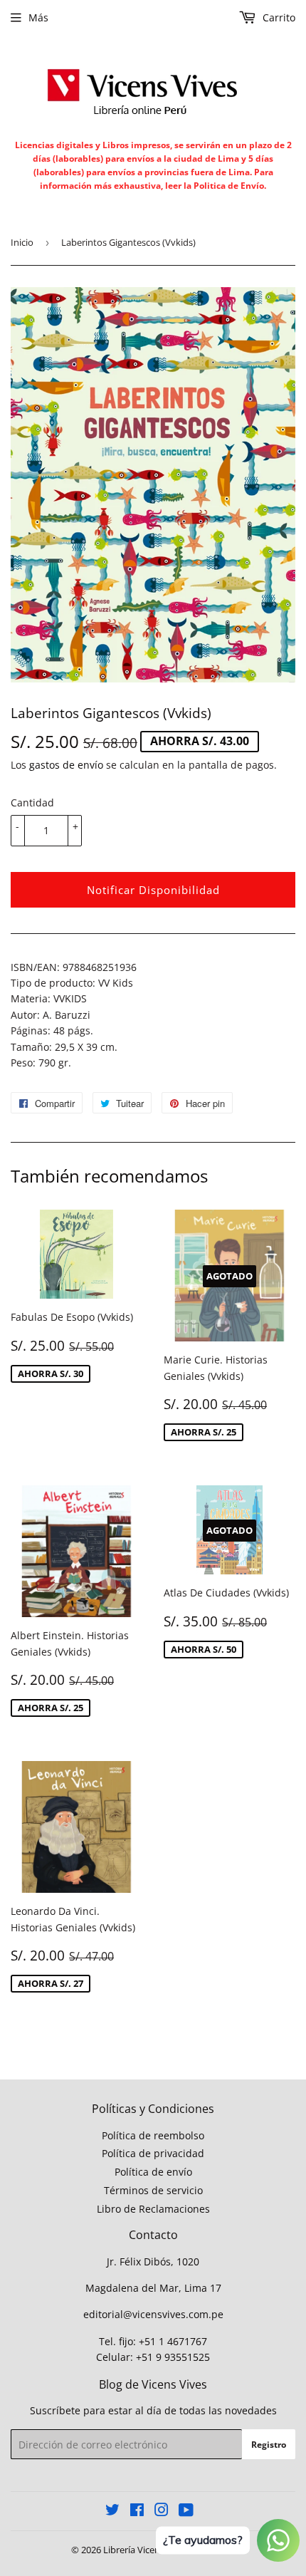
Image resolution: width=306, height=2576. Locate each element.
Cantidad (32, 803)
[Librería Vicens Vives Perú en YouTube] (186, 2512)
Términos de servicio (153, 2190)
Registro (269, 2445)
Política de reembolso (153, 2135)
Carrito (278, 17)
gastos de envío (66, 765)
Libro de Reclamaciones (153, 2209)
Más (38, 17)
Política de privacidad (153, 2153)
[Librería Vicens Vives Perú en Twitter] (112, 2512)
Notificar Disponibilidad (153, 890)
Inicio (22, 242)
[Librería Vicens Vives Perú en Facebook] (137, 2512)
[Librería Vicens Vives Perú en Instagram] (162, 2512)
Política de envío (153, 2172)
